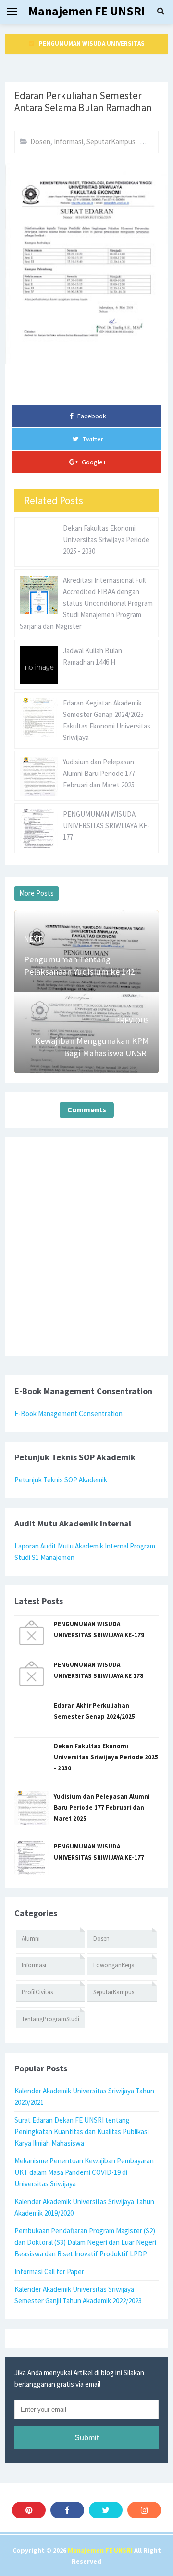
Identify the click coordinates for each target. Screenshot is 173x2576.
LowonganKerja (114, 1965)
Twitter (92, 439)
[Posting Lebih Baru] (39, 924)
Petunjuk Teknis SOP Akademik (61, 1480)
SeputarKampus (111, 142)
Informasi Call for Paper (49, 2271)
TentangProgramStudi (50, 2019)
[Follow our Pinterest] (29, 2510)
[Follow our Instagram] (144, 2510)
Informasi (68, 142)
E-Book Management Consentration (68, 1414)
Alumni (31, 1938)
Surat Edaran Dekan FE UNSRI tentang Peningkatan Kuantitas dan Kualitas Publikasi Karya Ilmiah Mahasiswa (82, 2131)
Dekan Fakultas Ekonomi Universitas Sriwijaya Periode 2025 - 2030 (106, 539)
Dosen (40, 142)
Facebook (91, 416)
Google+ (93, 462)
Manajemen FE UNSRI (100, 2550)
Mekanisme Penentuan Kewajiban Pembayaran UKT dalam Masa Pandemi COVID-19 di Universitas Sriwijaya (84, 2172)
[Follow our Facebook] (67, 2510)
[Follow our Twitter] (106, 2510)
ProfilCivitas (37, 1992)
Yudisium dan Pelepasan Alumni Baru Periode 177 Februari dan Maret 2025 (99, 773)
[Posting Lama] (134, 1005)
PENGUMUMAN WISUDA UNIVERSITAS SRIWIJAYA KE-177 (106, 826)
